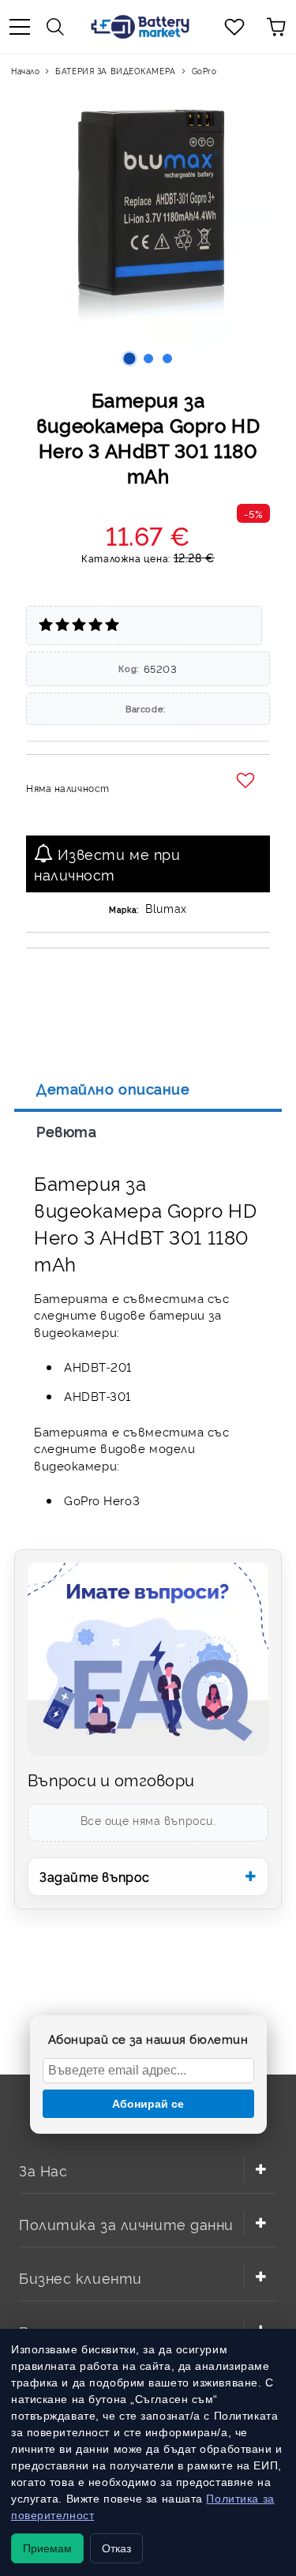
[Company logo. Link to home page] (140, 27)
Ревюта (66, 1131)
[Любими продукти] (234, 27)
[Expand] (260, 2169)
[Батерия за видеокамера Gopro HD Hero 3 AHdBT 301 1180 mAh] (129, 359)
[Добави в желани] (247, 781)
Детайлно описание (113, 1088)
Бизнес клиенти (81, 2277)
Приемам (47, 2548)
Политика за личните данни (126, 2223)
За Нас (43, 2170)
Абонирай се (148, 2104)
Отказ (116, 2548)
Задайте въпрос (95, 1876)
